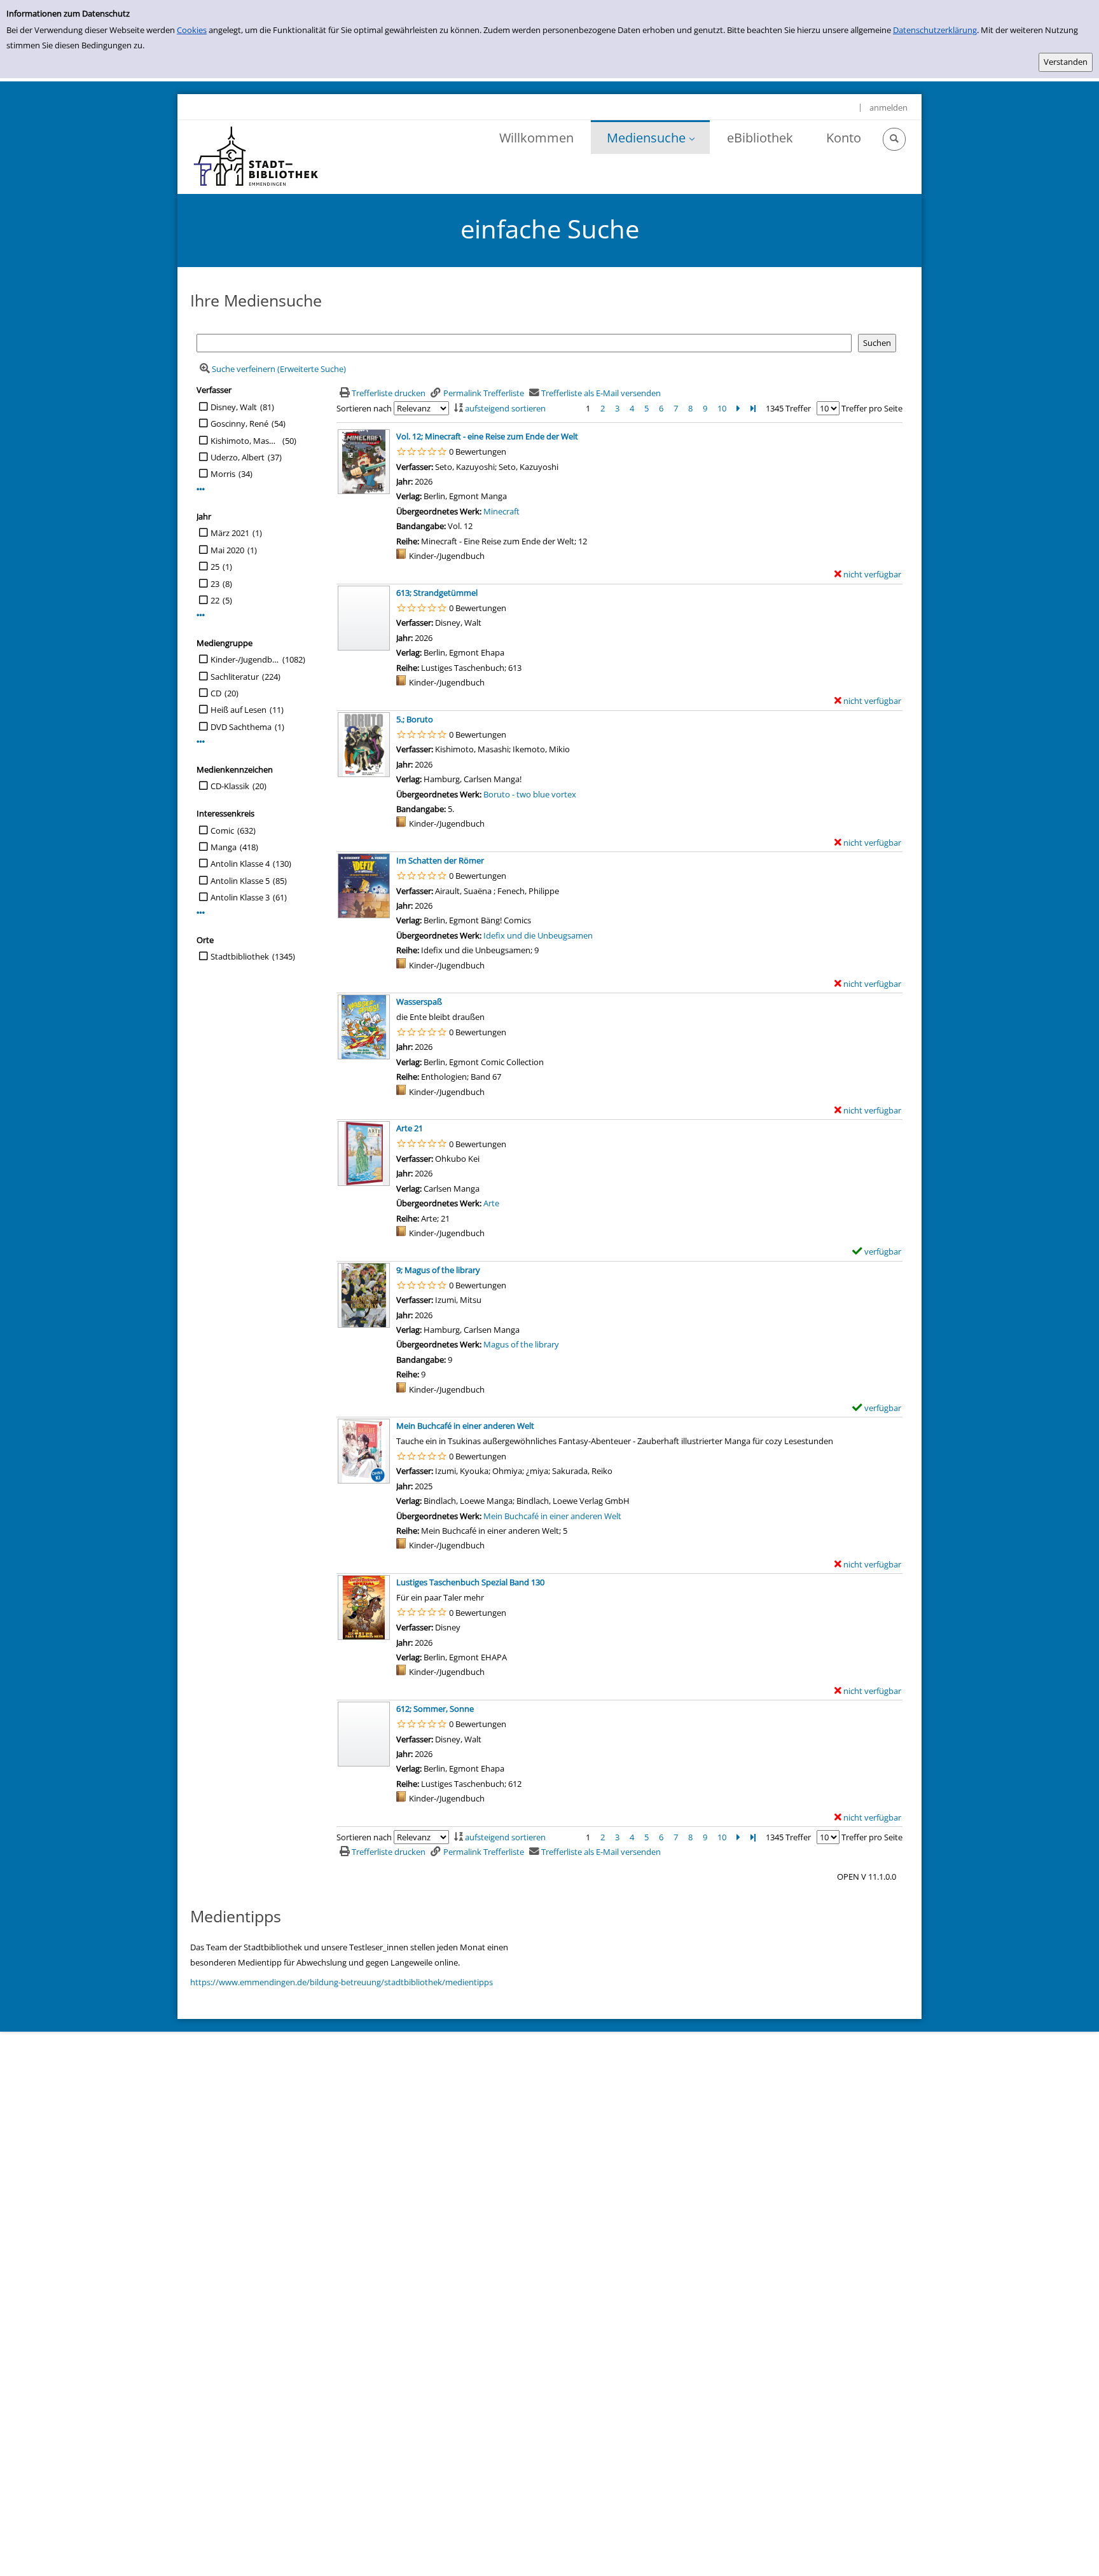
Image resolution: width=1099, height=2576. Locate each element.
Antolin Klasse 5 (240, 881)
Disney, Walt (234, 407)
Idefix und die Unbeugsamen (538, 935)
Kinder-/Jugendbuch (245, 659)
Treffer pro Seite (872, 408)
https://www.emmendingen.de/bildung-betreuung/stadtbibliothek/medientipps (342, 1982)
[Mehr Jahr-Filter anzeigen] (201, 615)
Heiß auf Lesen (238, 710)
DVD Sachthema (241, 727)
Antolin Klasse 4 (240, 864)
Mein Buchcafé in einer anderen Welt (552, 1516)
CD (216, 693)
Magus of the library (521, 1344)
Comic (222, 830)
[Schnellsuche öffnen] (894, 139)
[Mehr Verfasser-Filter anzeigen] (201, 489)
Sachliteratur (235, 677)
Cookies (192, 30)
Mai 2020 (227, 550)
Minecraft (501, 511)
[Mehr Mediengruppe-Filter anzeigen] (201, 742)
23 (215, 584)
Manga (224, 847)
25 (215, 567)
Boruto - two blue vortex (530, 794)
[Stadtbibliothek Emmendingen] (257, 157)
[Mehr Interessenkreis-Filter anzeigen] (201, 913)
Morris (223, 474)
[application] (650, 137)
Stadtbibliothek (240, 956)
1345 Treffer (788, 408)
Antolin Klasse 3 (240, 897)
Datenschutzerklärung (935, 30)
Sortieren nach (364, 408)
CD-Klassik (230, 786)
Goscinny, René (239, 424)
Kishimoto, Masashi (245, 441)
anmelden (888, 107)
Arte (491, 1203)
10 (722, 408)
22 (215, 600)
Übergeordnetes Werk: (440, 511)
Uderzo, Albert (238, 457)
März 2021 (230, 533)
